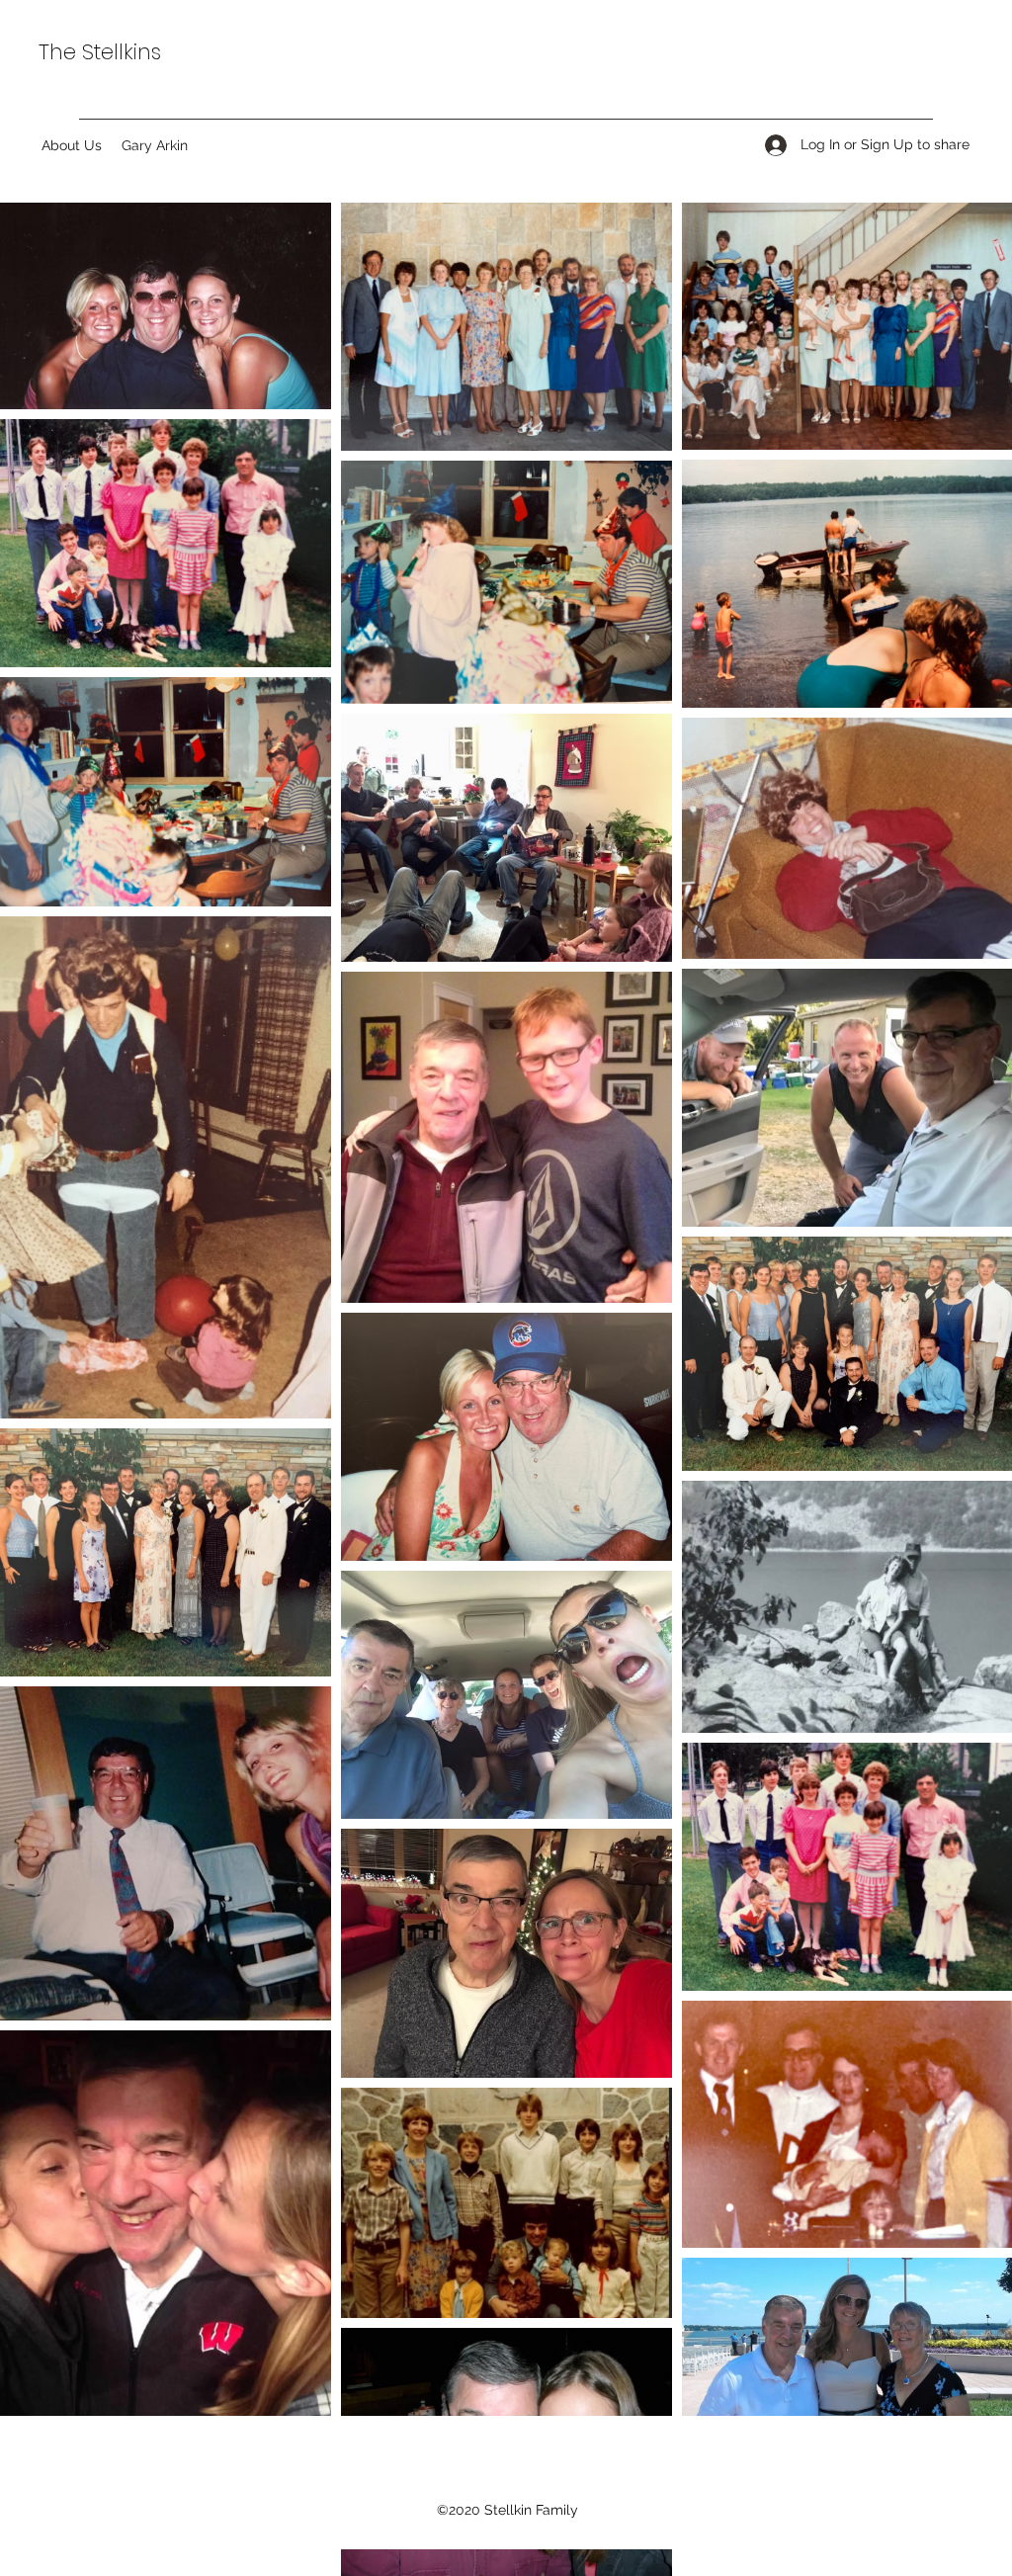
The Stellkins (100, 52)
